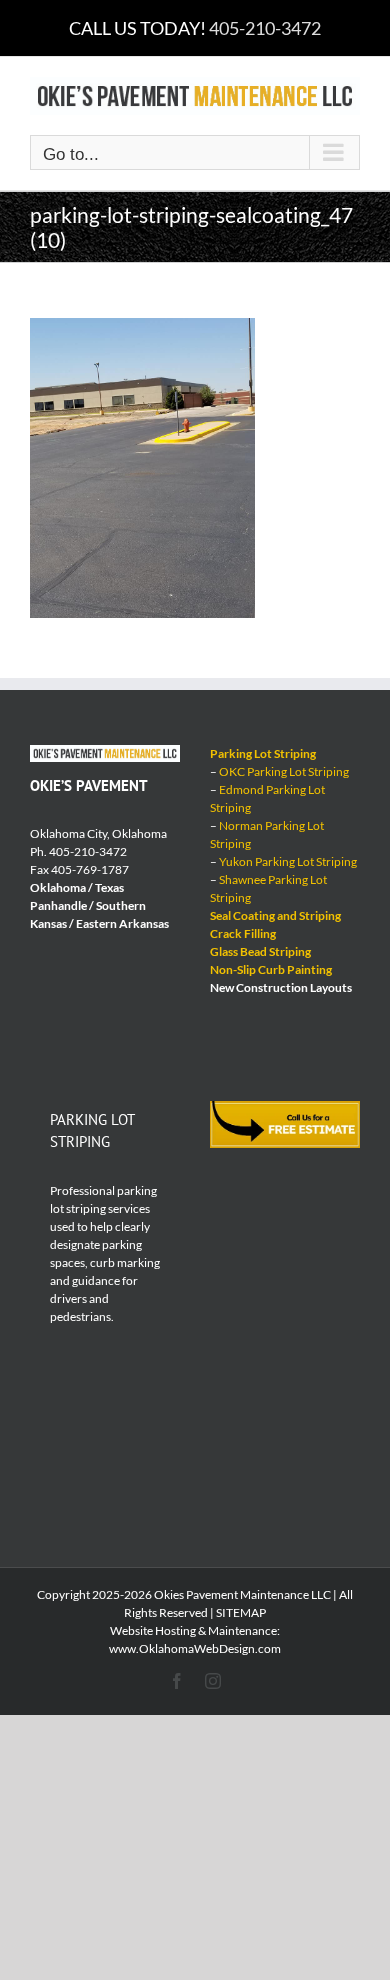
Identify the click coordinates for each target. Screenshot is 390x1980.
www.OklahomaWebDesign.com (195, 1648)
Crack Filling (243, 933)
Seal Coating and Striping (275, 915)
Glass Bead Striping (260, 951)
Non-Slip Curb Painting (271, 969)
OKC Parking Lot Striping (284, 771)
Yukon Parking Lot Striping (288, 861)
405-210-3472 (265, 28)
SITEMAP (241, 1612)
